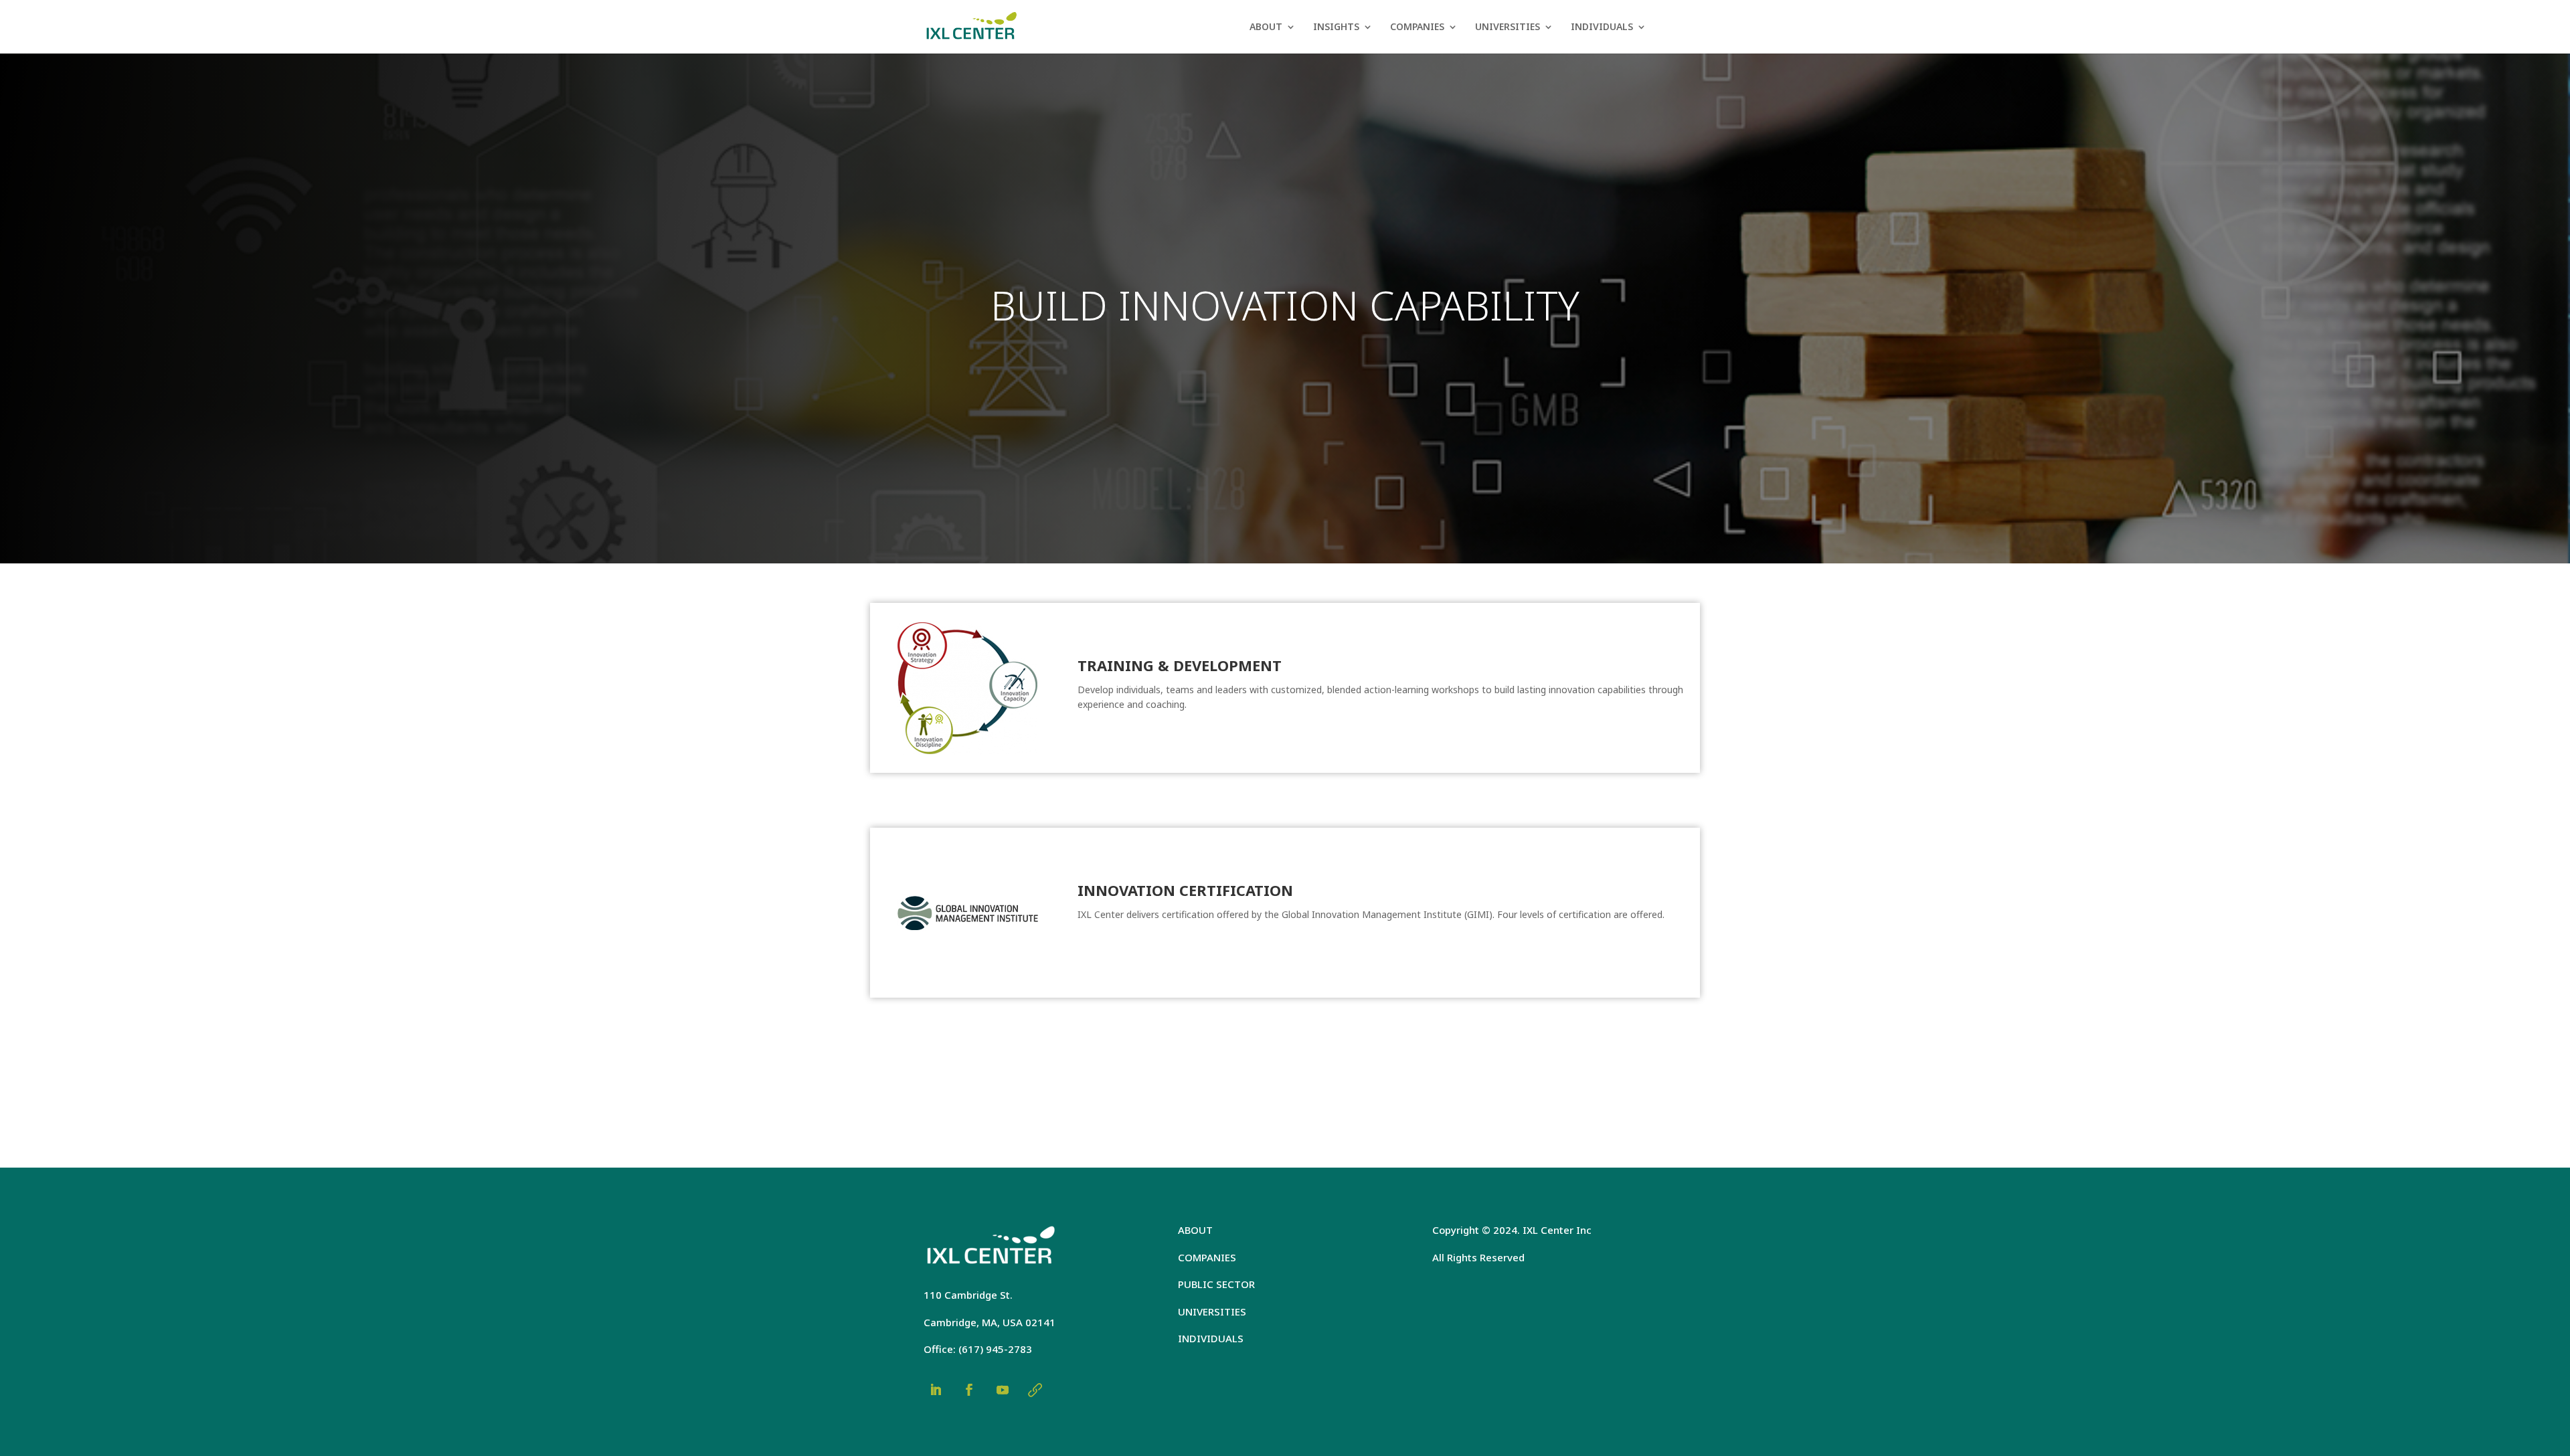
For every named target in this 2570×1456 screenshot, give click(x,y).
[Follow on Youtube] (1003, 1390)
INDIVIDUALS (1602, 27)
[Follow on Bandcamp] (1035, 1390)
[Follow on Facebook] (969, 1390)
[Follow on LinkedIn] (936, 1390)
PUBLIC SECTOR (1216, 1284)
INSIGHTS (1336, 27)
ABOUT (1266, 27)
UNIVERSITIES (1508, 27)
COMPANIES (1417, 27)
